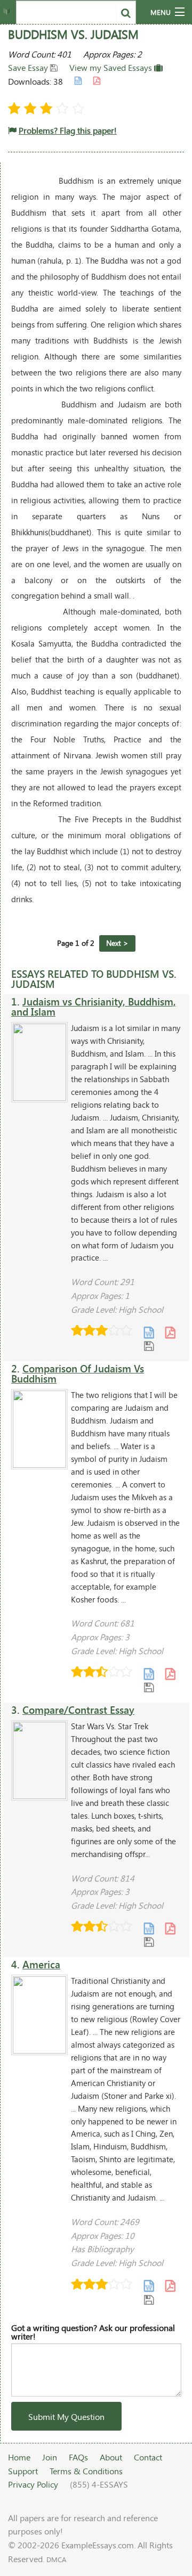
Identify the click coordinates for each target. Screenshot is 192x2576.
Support (23, 2471)
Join (50, 2457)
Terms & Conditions (86, 2471)
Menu (161, 12)
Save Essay (29, 67)
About (111, 2457)
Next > (117, 943)
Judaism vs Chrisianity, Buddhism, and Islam (94, 1007)
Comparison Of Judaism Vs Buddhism (78, 1373)
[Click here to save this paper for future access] (149, 1346)
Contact (148, 2457)
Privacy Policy (33, 2484)
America (41, 1964)
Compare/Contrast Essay (78, 1710)
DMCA (56, 2559)
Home (19, 2457)
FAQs (78, 2457)
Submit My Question (66, 2416)
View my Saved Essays (112, 67)
